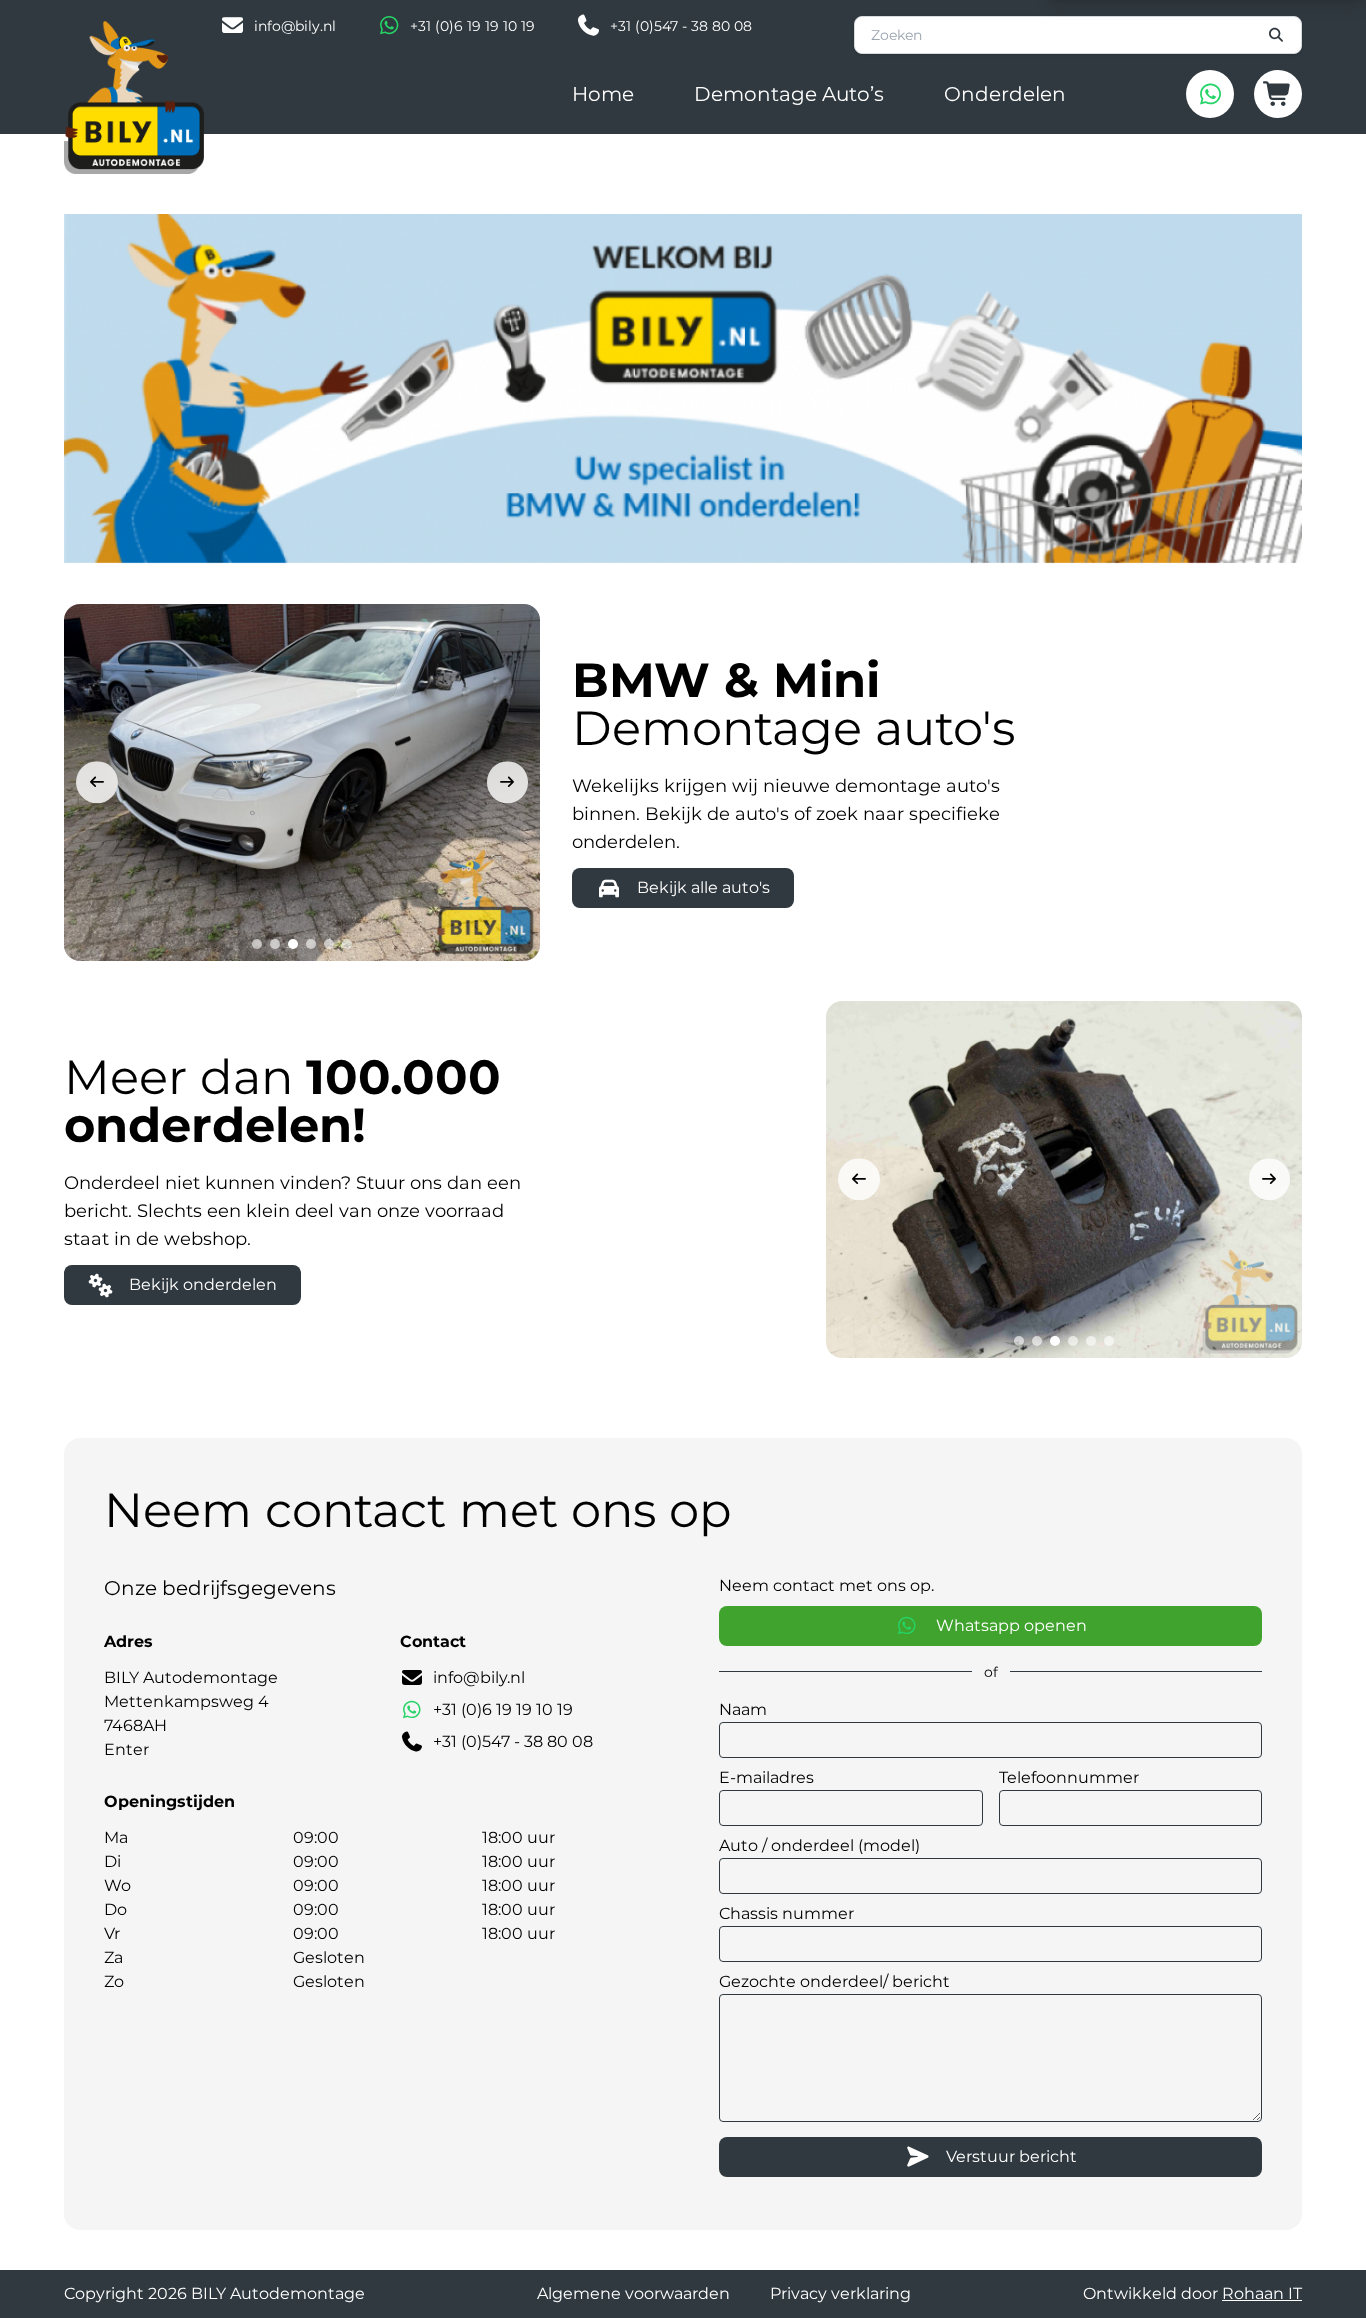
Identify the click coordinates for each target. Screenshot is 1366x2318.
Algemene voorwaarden (633, 2293)
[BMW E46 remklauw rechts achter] (1064, 1179)
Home (603, 94)
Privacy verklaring (840, 2293)
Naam (743, 1709)
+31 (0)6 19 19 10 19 (472, 26)
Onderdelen (1005, 94)
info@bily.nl (295, 26)
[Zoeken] (1277, 35)
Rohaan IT (1262, 2293)
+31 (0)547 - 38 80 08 (681, 26)
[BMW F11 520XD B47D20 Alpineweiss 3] (302, 782)
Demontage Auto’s (789, 94)
